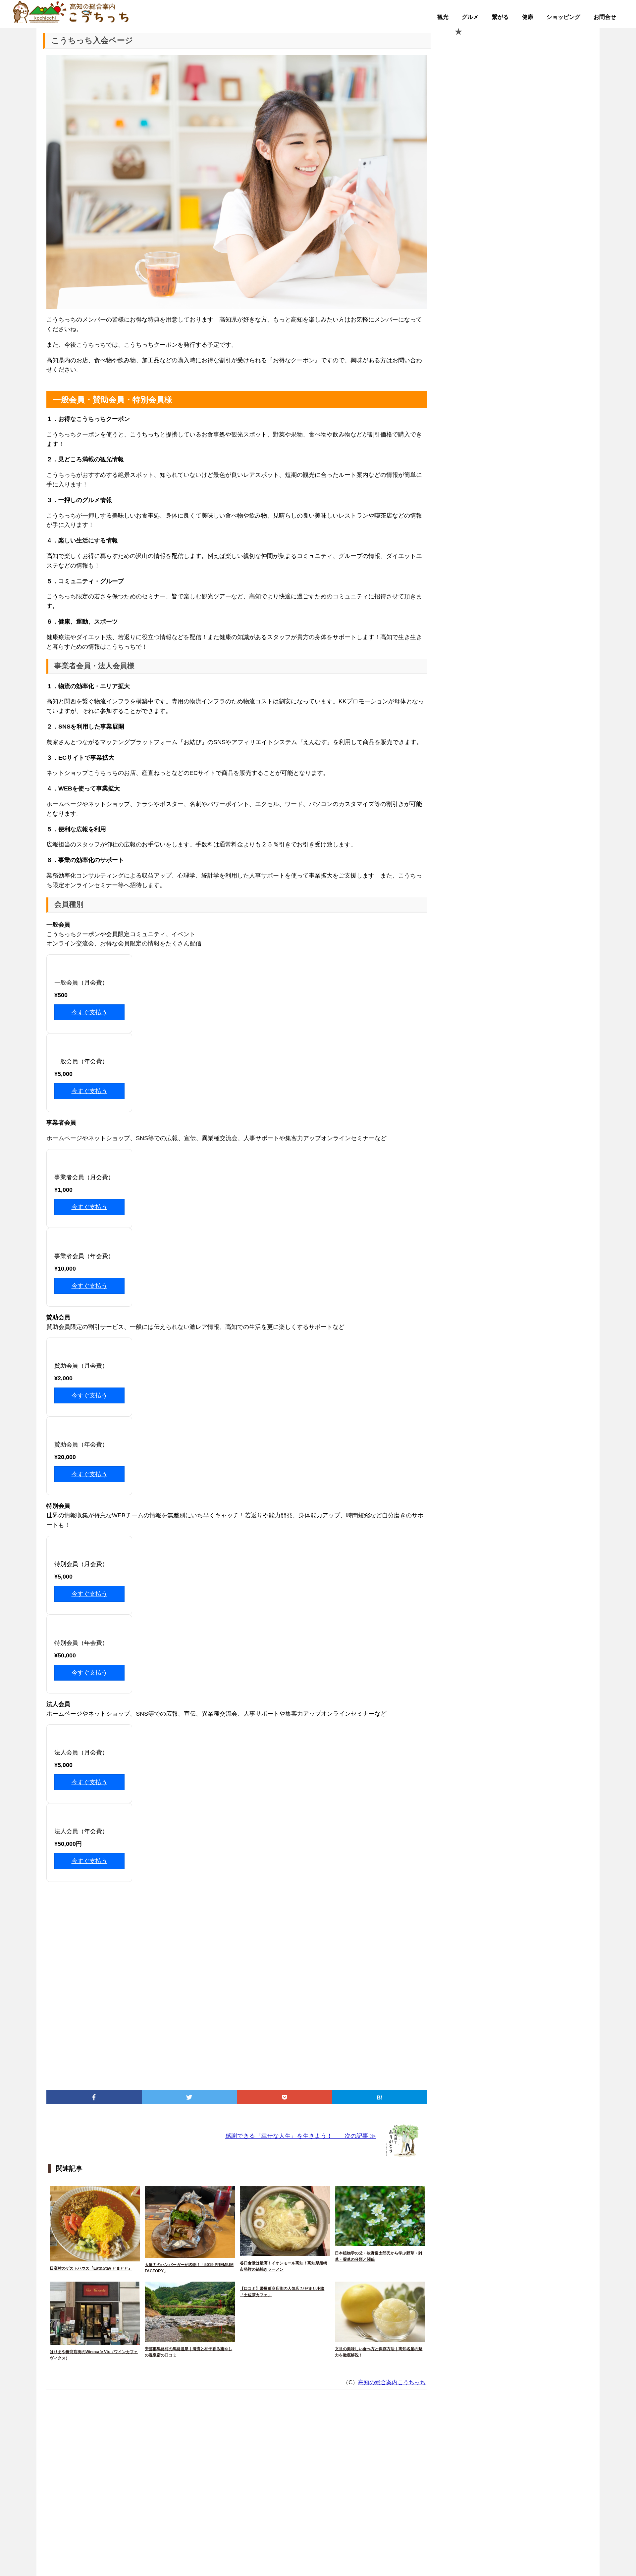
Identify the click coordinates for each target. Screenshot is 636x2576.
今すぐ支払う (89, 1012)
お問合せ (605, 17)
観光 (443, 17)
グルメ (470, 17)
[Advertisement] (237, 1983)
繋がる (500, 17)
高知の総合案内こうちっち (392, 2382)
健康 (528, 17)
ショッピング (563, 17)
